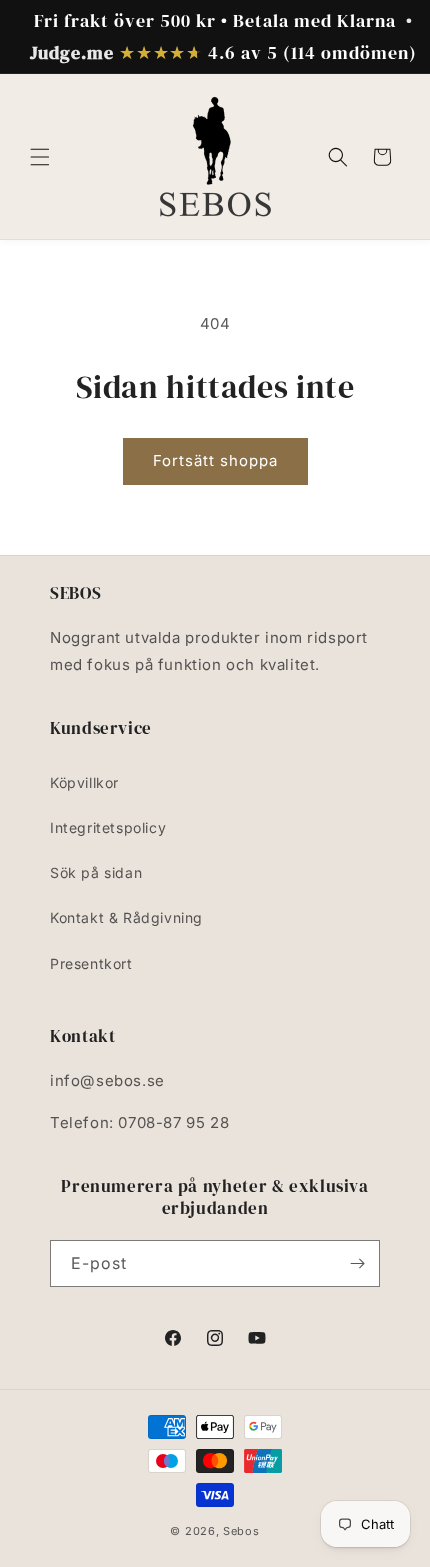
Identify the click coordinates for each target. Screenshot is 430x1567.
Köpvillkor (84, 782)
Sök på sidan (96, 872)
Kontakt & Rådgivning (126, 917)
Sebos (241, 1531)
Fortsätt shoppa (215, 460)
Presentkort (91, 963)
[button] (40, 157)
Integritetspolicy (108, 827)
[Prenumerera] (357, 1263)
